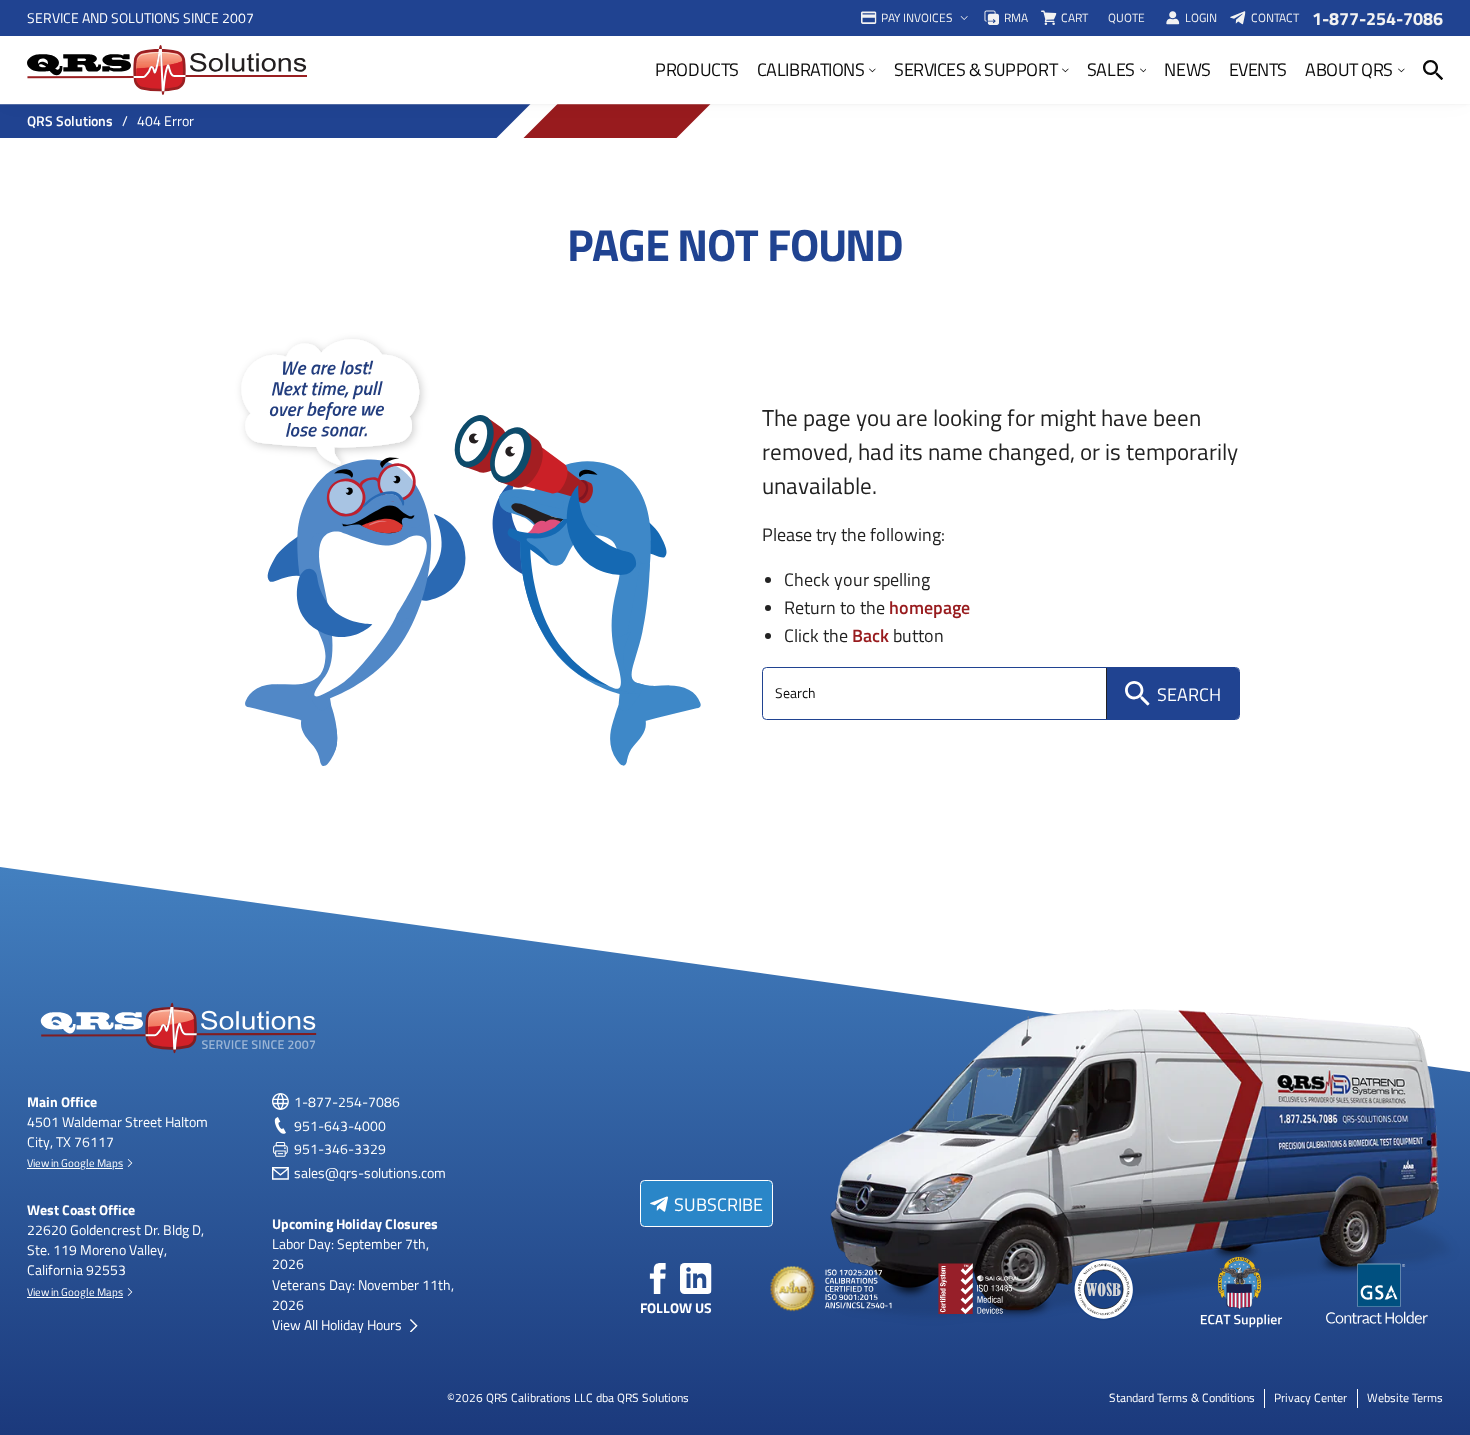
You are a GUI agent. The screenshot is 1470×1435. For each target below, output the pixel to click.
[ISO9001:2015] (969, 1290)
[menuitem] (915, 18)
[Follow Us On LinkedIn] (696, 1279)
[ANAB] (834, 1290)
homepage (929, 606)
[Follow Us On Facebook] (658, 1279)
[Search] (1433, 70)
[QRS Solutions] (167, 70)
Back (870, 634)
